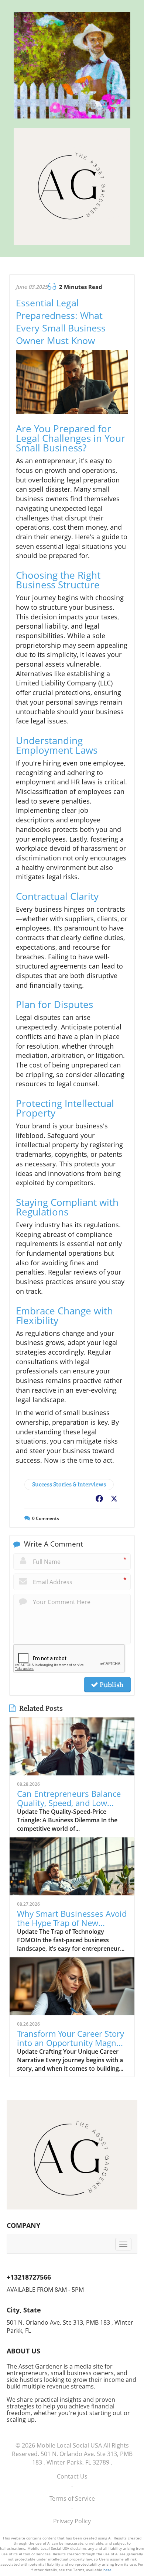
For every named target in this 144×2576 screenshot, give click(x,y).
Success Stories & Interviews (69, 1484)
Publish (111, 1685)
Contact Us (72, 2476)
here (107, 2570)
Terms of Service (72, 2498)
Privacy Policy (72, 2521)
